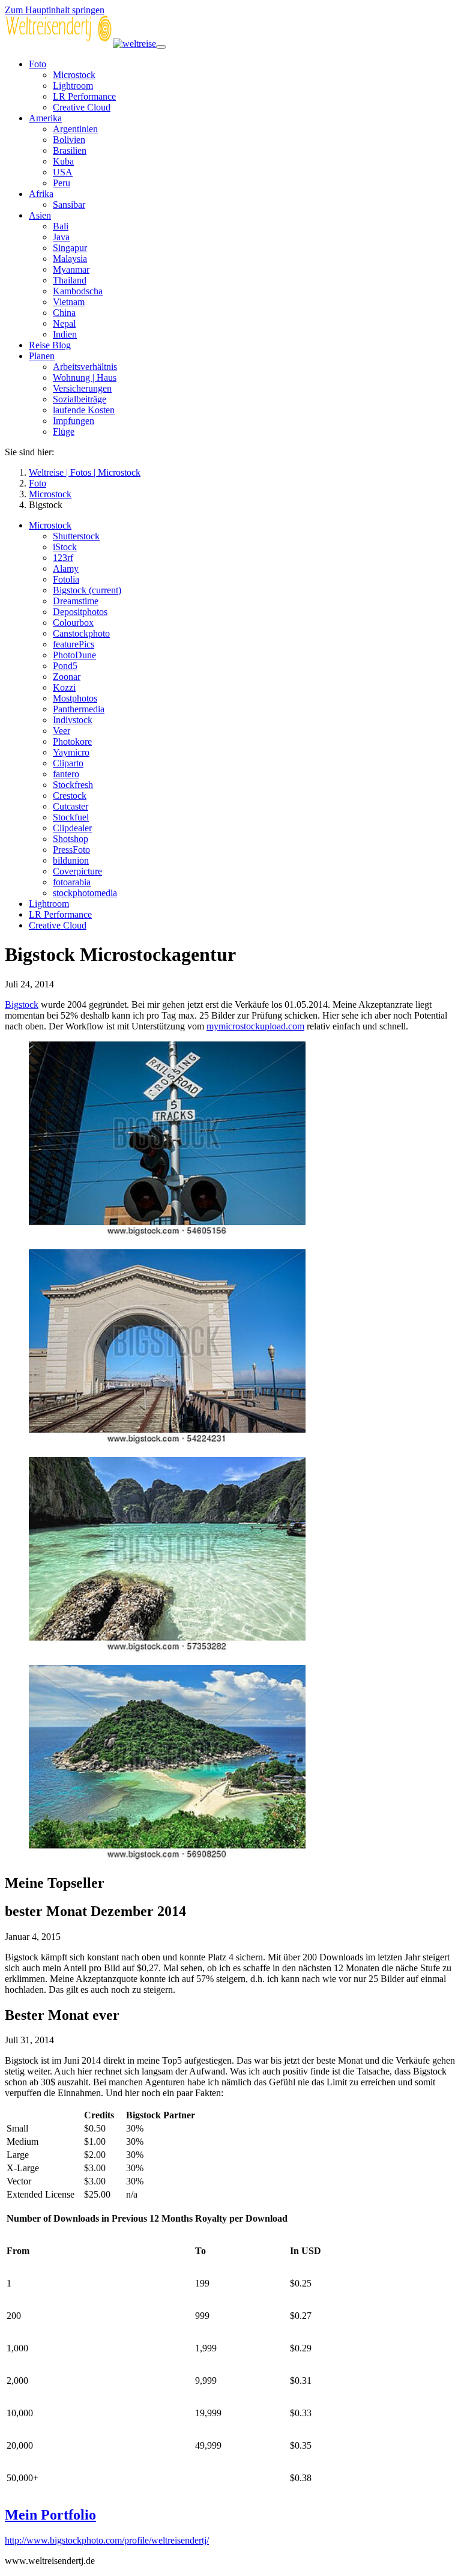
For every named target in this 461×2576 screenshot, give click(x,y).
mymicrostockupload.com (255, 1026)
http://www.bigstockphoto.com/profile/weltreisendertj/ (107, 2540)
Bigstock (22, 1005)
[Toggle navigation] (161, 47)
